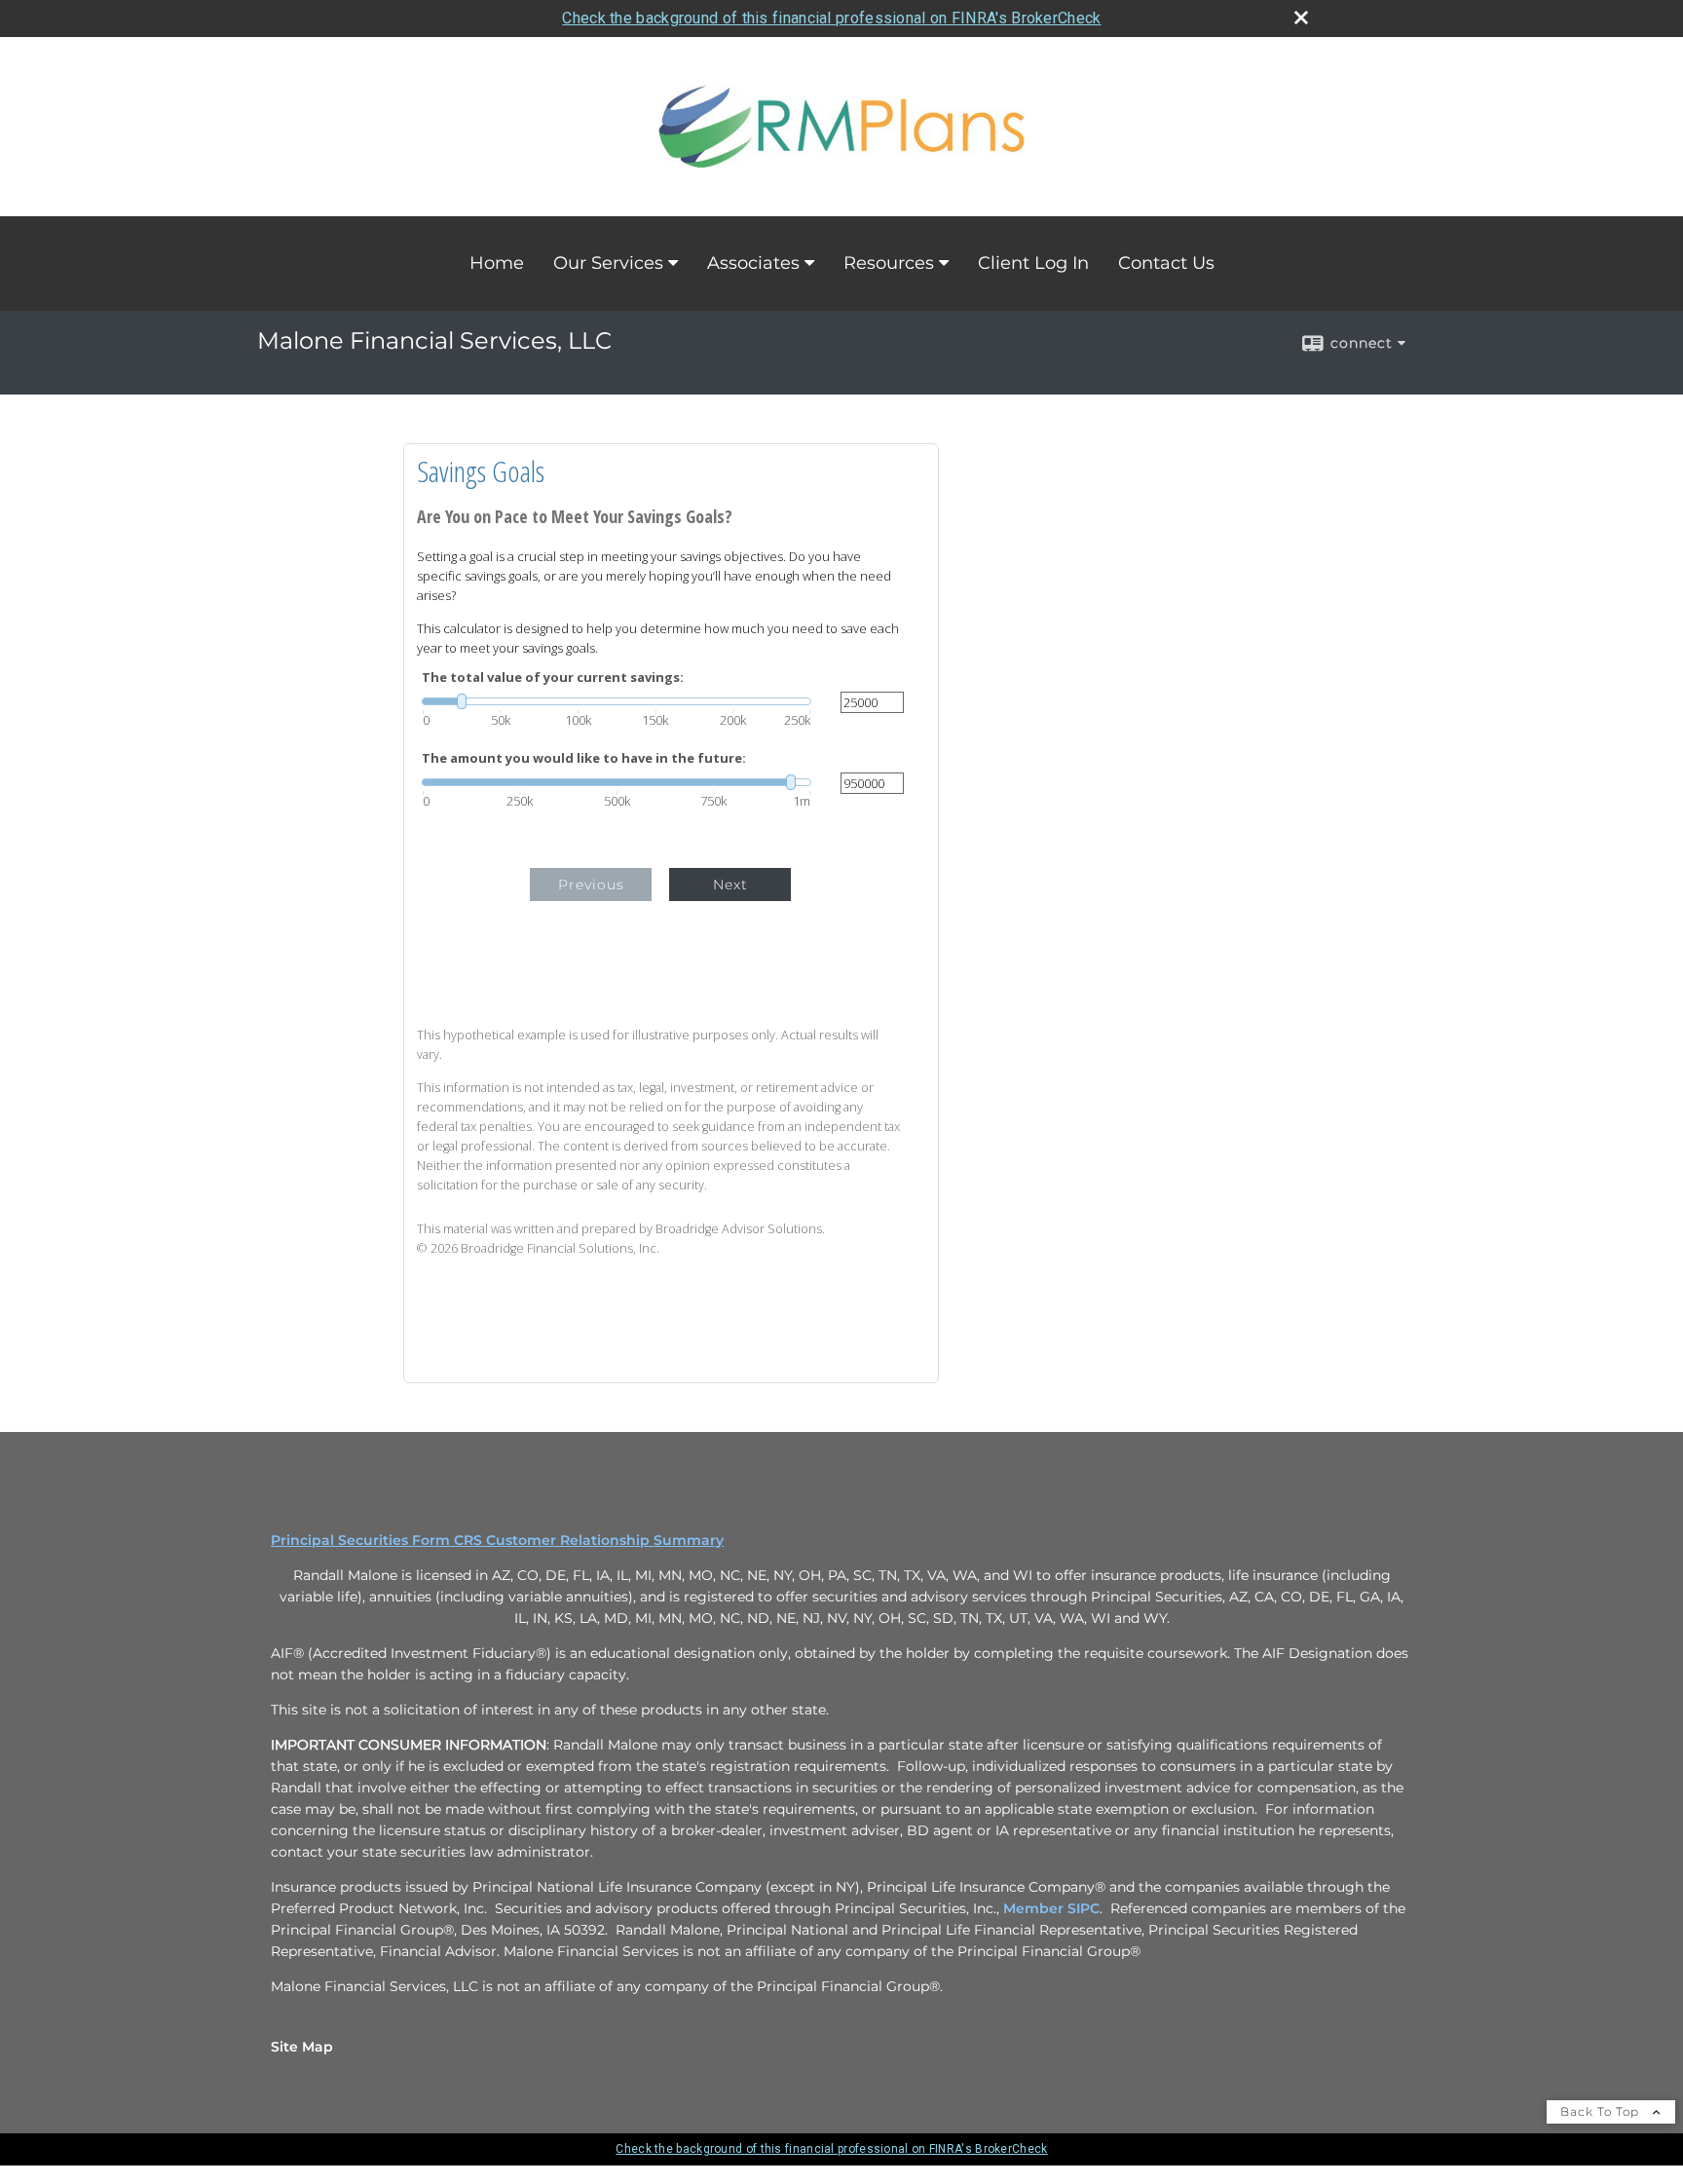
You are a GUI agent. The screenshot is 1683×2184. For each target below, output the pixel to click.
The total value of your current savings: (553, 678)
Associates (753, 263)
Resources (889, 263)
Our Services (608, 263)
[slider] (617, 701)
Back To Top (1602, 2111)
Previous (591, 885)
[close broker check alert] (1301, 18)
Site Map (302, 2047)
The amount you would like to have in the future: (584, 758)
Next (730, 885)
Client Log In (1033, 263)
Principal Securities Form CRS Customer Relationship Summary (497, 1540)
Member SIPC (1051, 1908)
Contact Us (1166, 263)
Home (497, 263)
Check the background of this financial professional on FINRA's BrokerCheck (831, 18)
